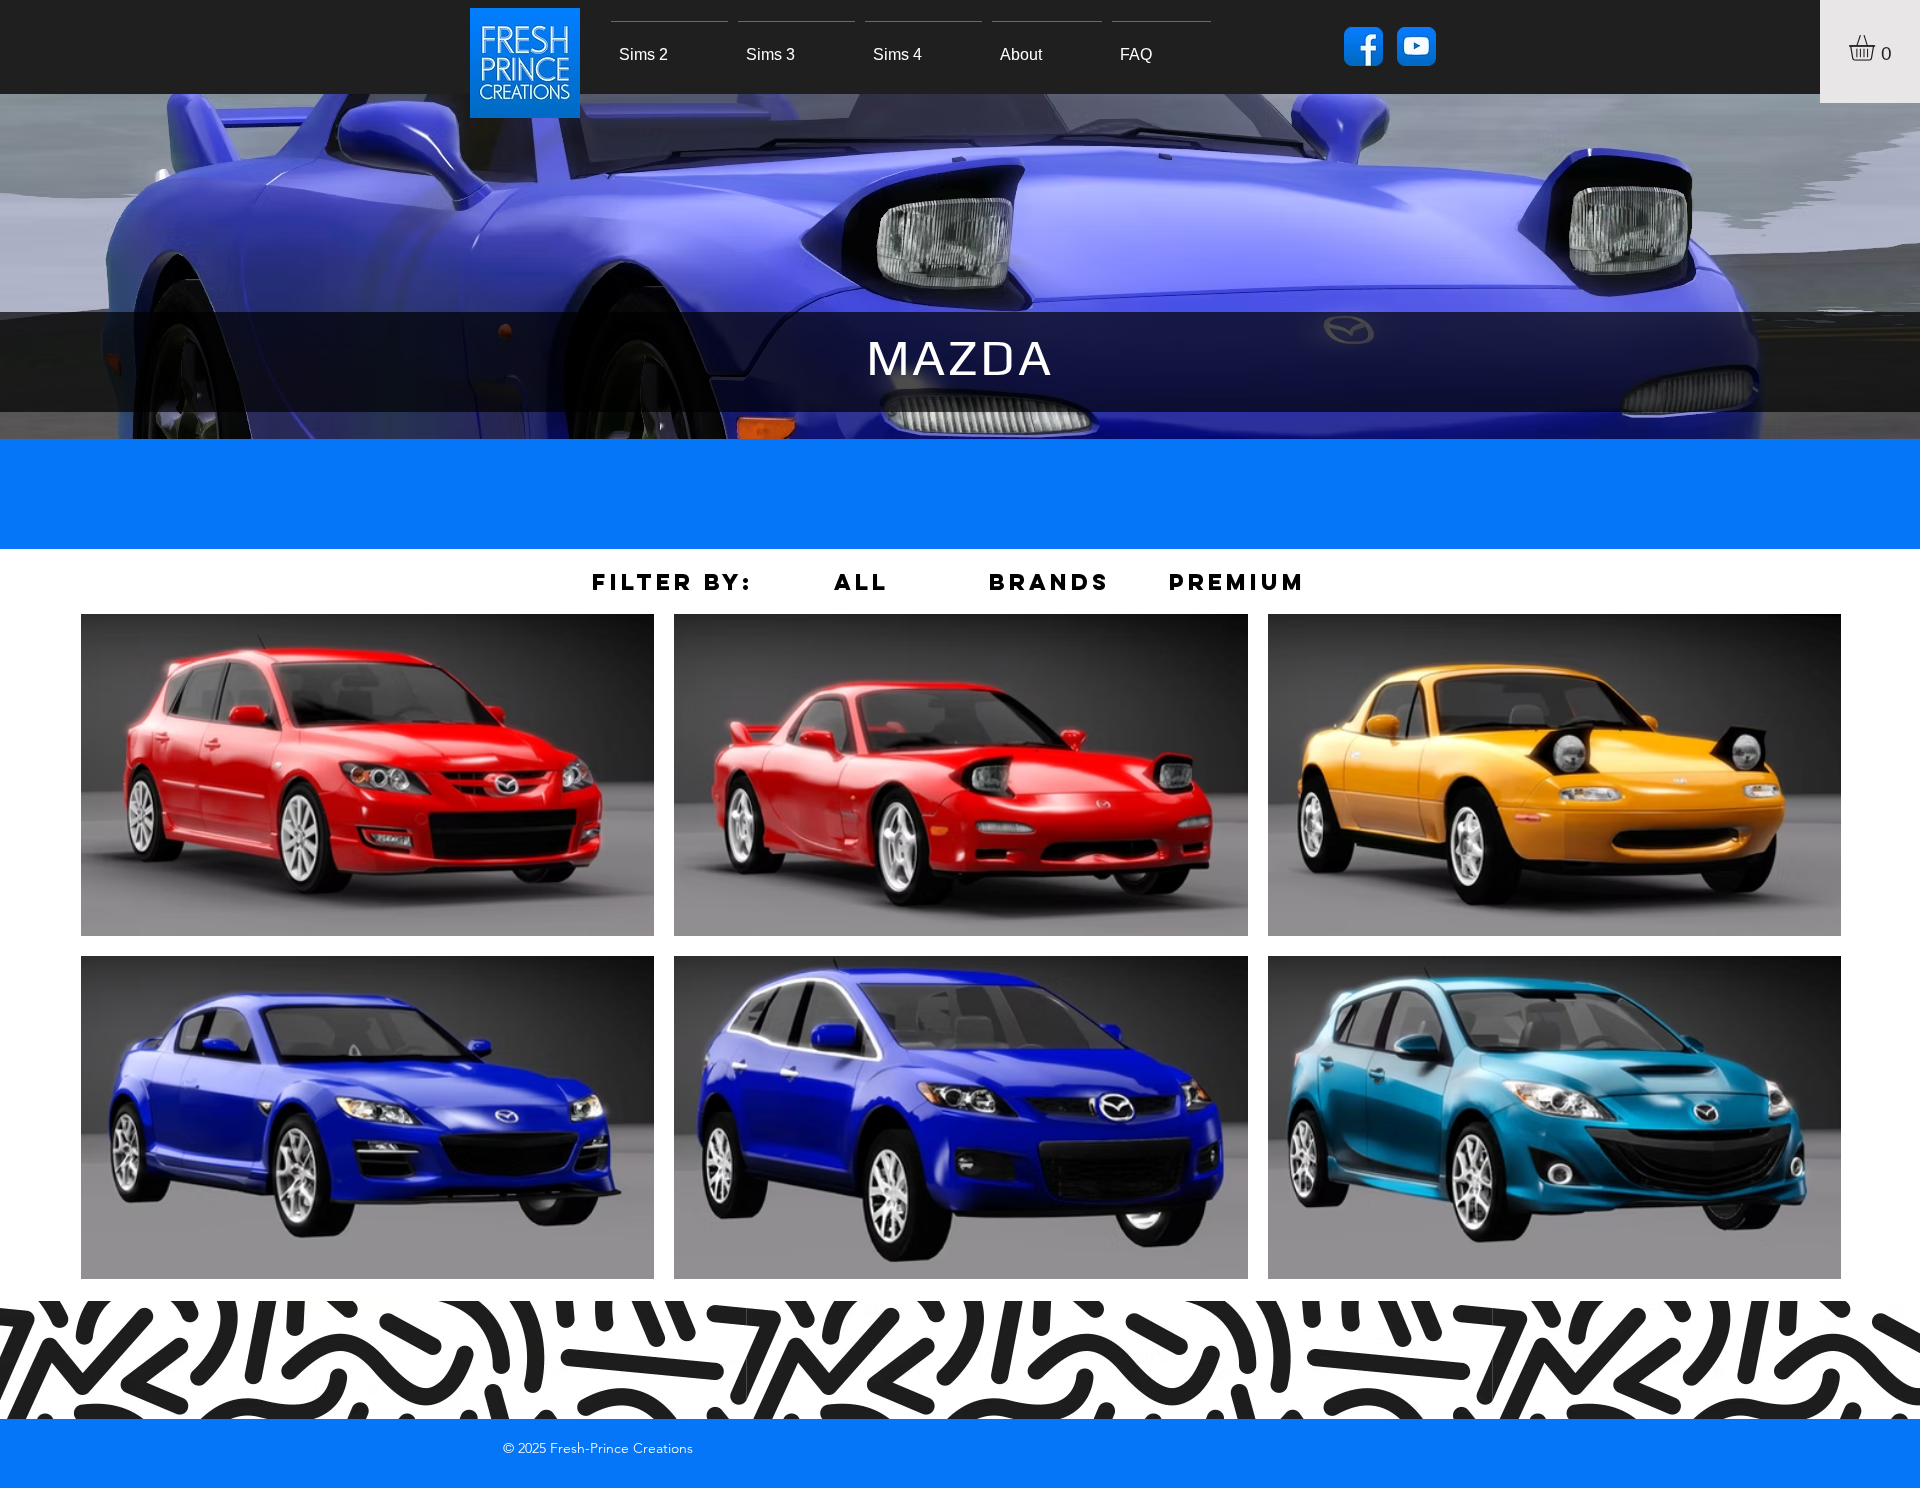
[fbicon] (1363, 46)
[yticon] (1416, 46)
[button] (1877, 48)
